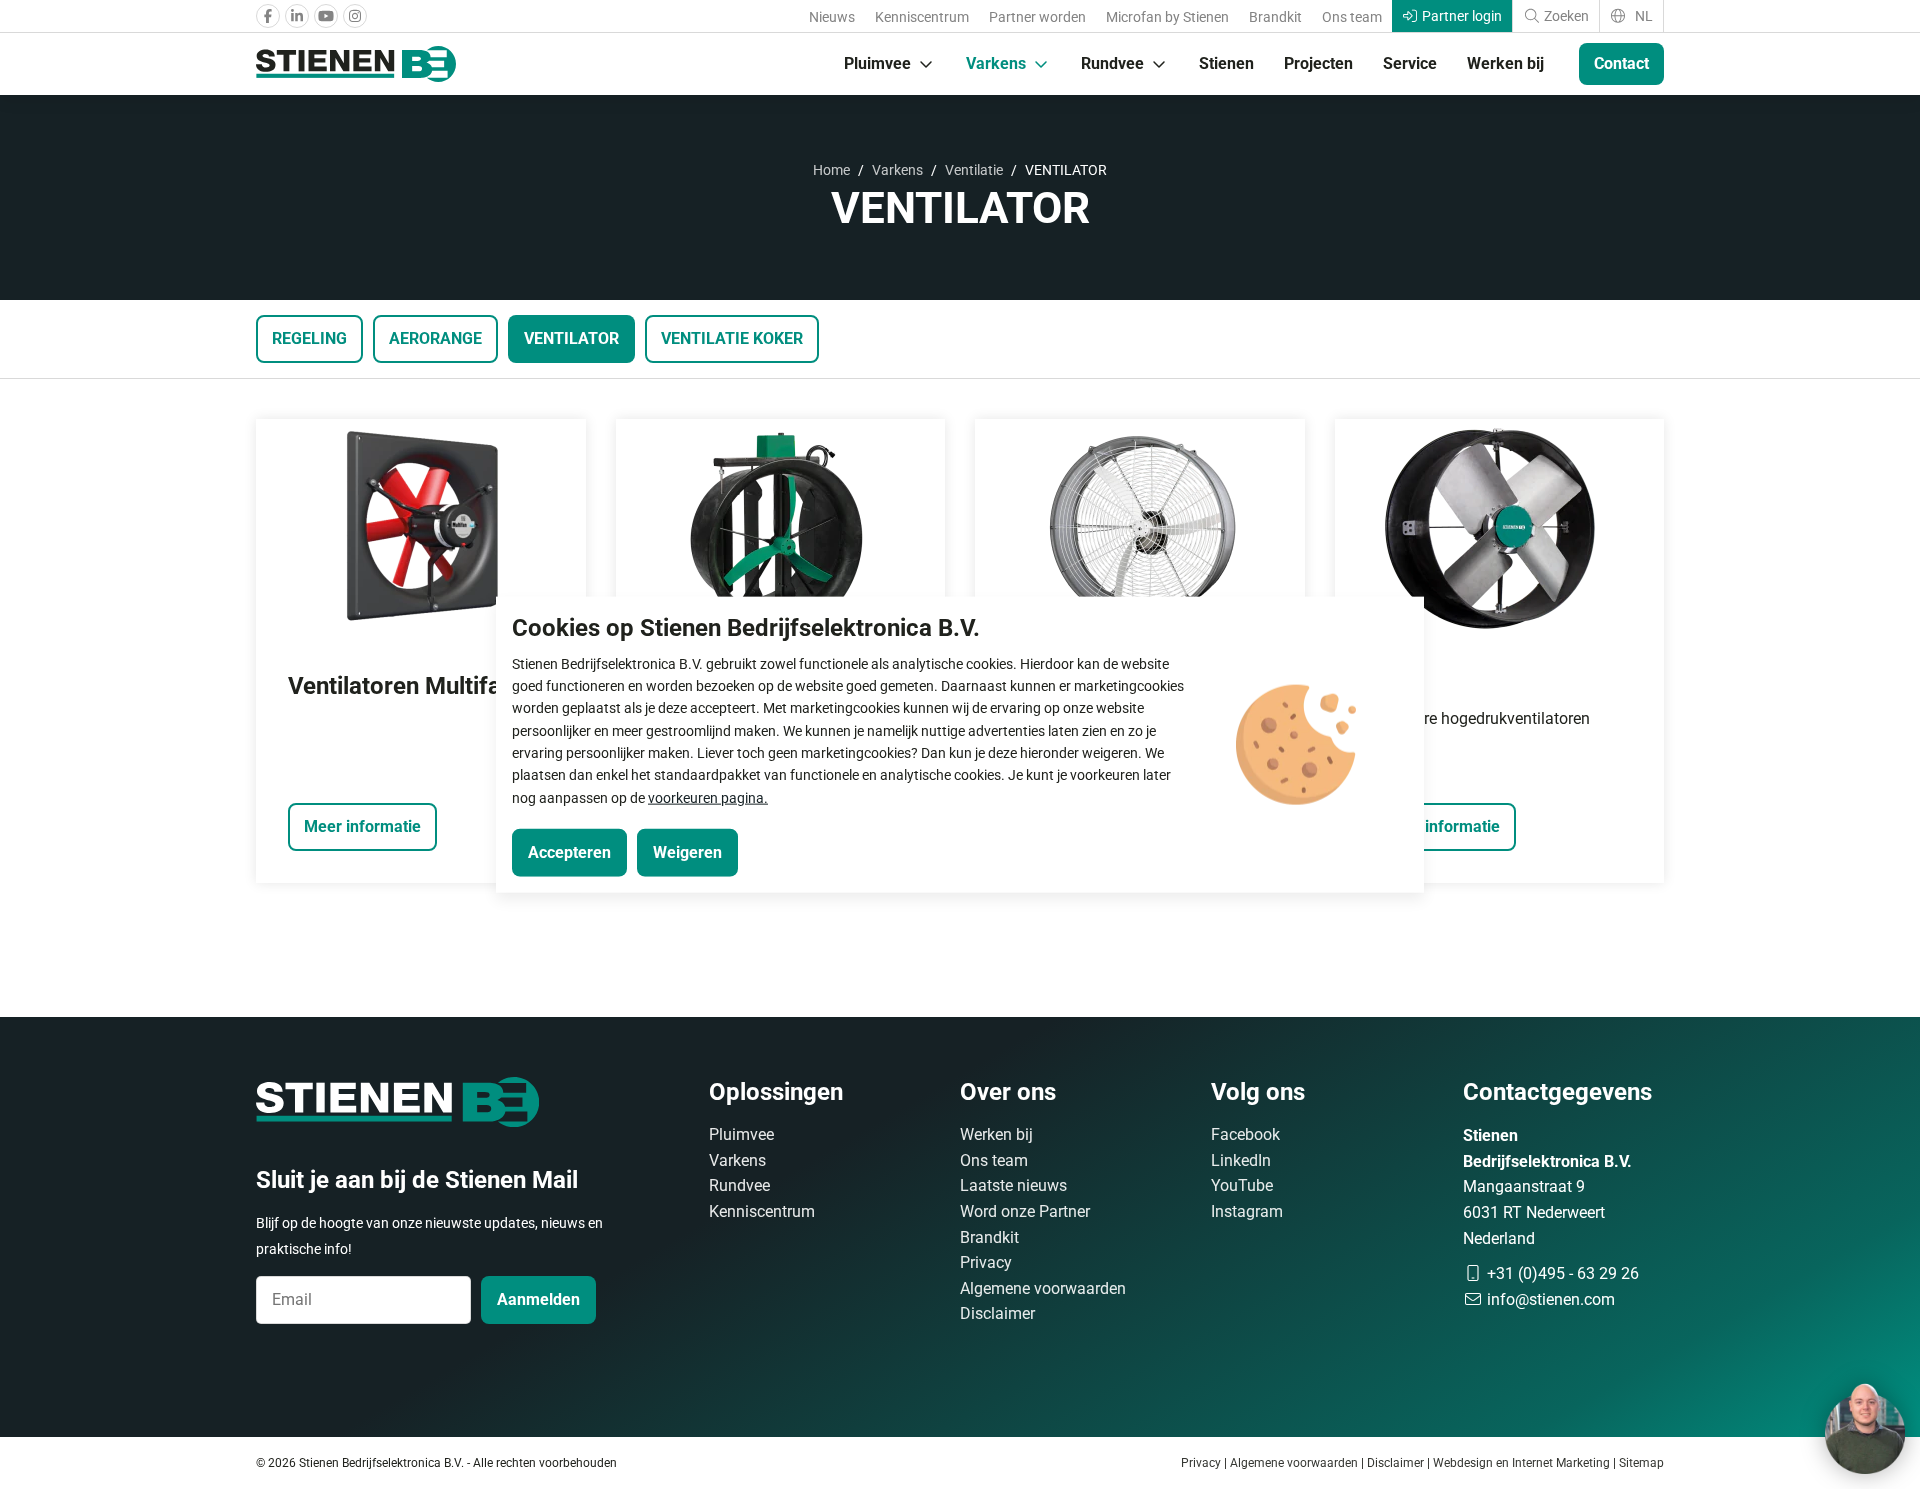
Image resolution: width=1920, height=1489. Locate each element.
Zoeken (1565, 16)
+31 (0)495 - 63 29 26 (1561, 1273)
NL (1642, 16)
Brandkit (1275, 17)
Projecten (1318, 63)
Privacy (986, 1262)
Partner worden (1037, 17)
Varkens (996, 63)
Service (1410, 63)
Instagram (1247, 1211)
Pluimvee (877, 63)
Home (831, 170)
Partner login (1460, 16)
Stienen (1226, 63)
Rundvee (1112, 63)
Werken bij (1505, 63)
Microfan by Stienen (1167, 17)
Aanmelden (538, 1299)
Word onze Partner (1025, 1211)
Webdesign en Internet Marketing (1521, 1463)
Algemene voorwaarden (1043, 1288)
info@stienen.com (1549, 1299)
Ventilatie (974, 170)
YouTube (1242, 1185)
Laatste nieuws (1013, 1185)
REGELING (309, 338)
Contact (1621, 63)
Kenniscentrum (922, 17)
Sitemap (1641, 1463)
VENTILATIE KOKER (732, 338)
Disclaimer (997, 1313)
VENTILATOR (571, 338)
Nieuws (832, 17)
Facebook (1245, 1134)
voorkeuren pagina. (708, 797)
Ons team (1352, 17)
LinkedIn (1241, 1160)
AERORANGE (435, 338)
